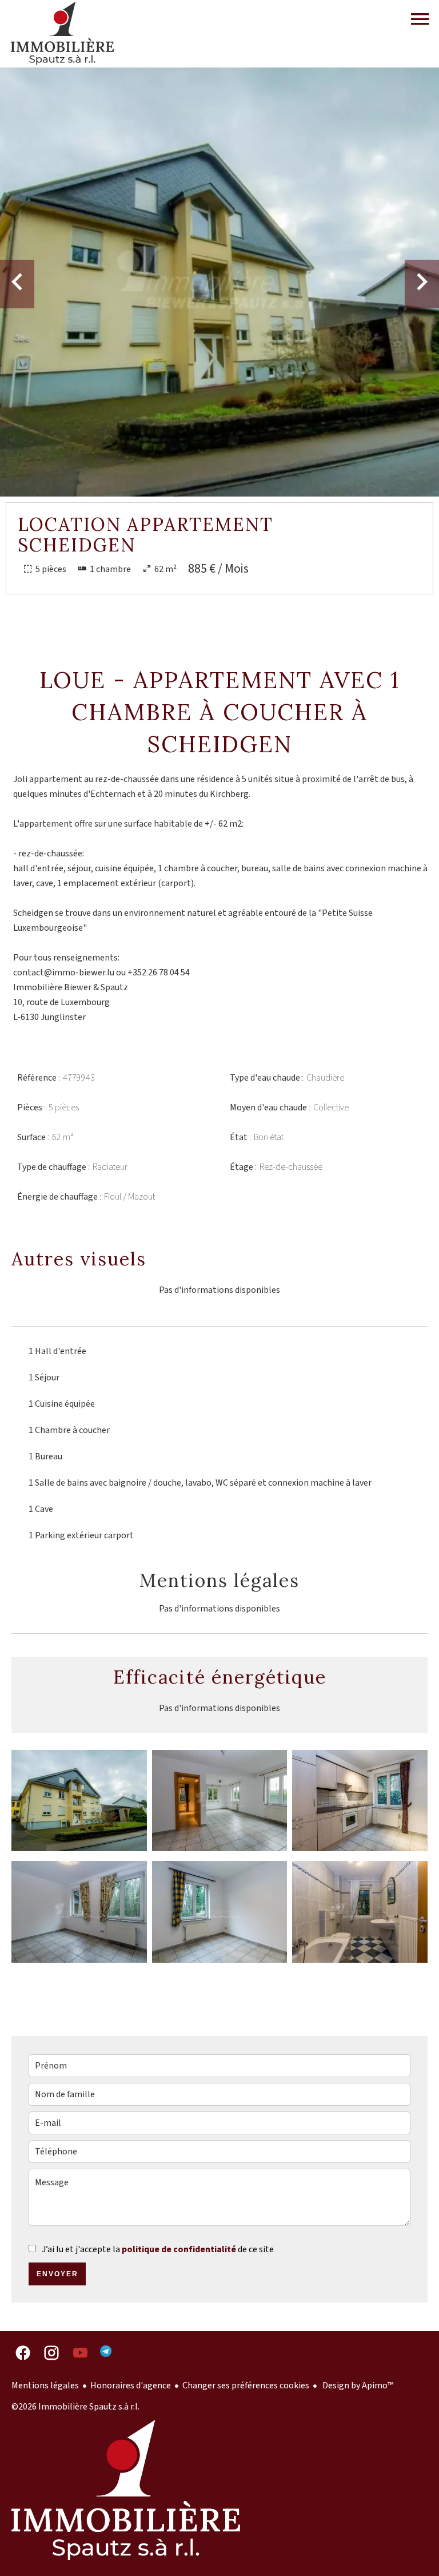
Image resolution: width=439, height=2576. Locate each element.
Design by (357, 2386)
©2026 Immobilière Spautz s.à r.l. (75, 2407)
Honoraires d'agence (131, 2386)
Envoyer (57, 2274)
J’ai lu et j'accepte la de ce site (158, 2249)
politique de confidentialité (179, 2249)
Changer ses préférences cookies (246, 2386)
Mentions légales (45, 2386)
